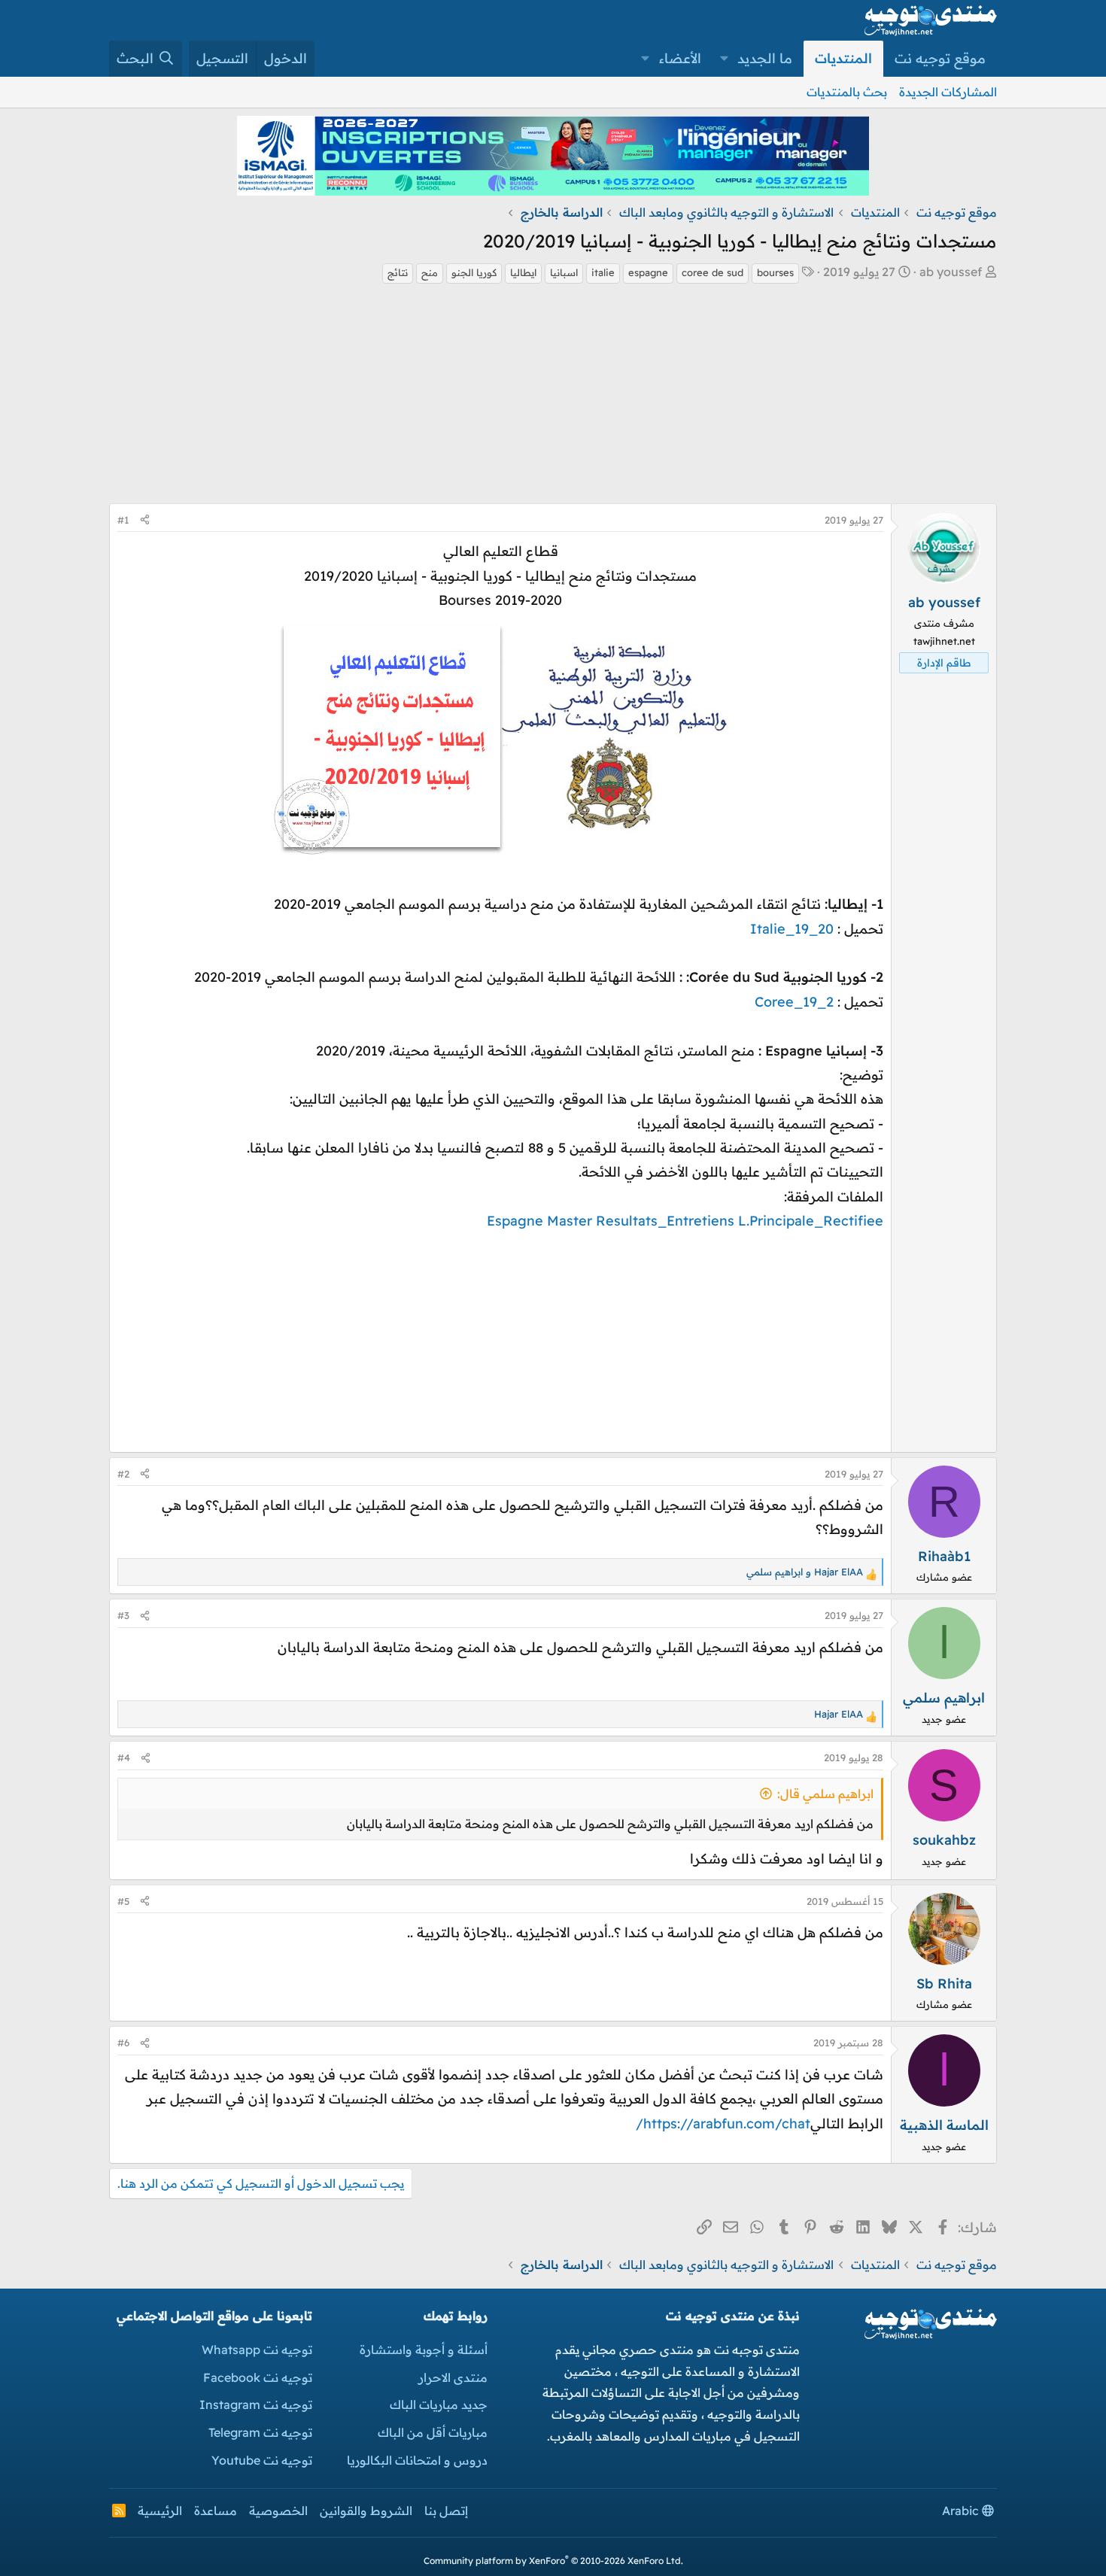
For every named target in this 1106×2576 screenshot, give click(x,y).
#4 (124, 1757)
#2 (123, 1474)
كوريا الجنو (474, 272)
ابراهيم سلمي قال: (825, 1794)
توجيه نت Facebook (258, 2377)
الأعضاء (680, 58)
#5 (123, 1901)
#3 (123, 1615)
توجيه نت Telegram (260, 2432)
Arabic (962, 2511)
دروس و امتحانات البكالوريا (417, 2460)
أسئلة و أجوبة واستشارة (424, 2350)
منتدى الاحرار (453, 2377)
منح (430, 272)
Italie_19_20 (792, 929)
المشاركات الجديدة (948, 92)
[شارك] (145, 520)
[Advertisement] (553, 398)
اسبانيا (564, 272)
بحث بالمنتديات (847, 92)
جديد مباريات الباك (439, 2404)
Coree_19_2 (794, 1002)
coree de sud (713, 272)
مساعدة (216, 2511)
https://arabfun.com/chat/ (723, 2123)
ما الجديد (765, 58)
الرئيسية (160, 2511)
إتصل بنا (446, 2511)
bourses (775, 272)
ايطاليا (523, 272)
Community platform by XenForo (553, 2561)
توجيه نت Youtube (262, 2460)
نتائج (398, 272)
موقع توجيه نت (940, 58)
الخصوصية (278, 2511)
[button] (725, 59)
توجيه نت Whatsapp (257, 2350)
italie (603, 272)
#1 (123, 520)
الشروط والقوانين (366, 2511)
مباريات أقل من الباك (433, 2432)
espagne (648, 272)
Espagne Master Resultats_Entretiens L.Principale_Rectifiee (685, 1221)
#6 (123, 2043)
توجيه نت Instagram (256, 2404)
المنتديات (843, 58)
